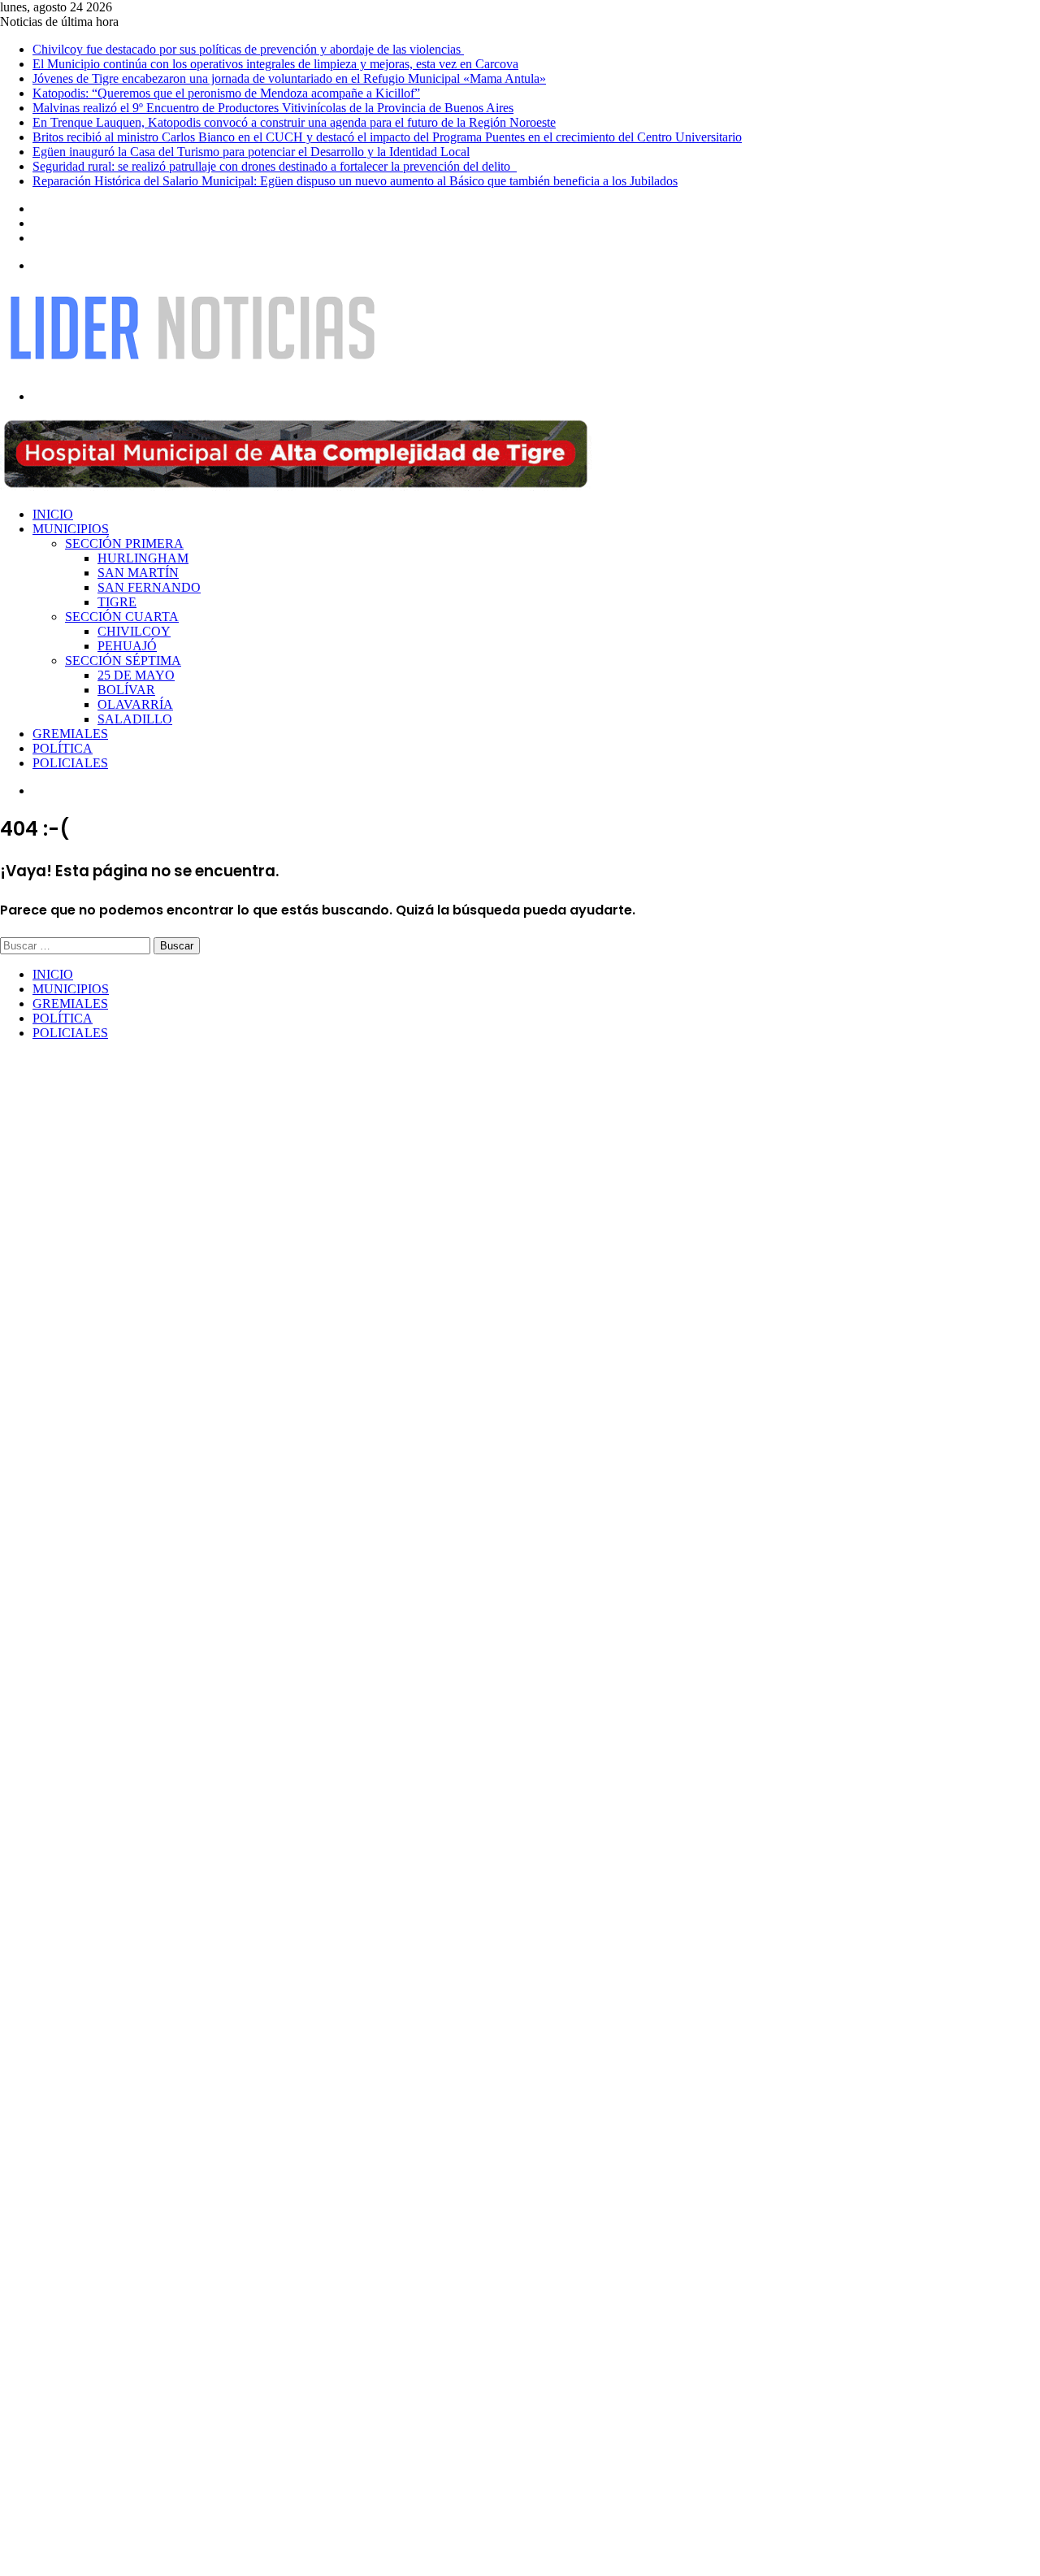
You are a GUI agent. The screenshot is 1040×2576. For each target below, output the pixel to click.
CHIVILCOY (134, 631)
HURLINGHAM (143, 558)
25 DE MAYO (136, 675)
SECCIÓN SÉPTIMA (123, 660)
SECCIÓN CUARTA (122, 617)
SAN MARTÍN (138, 573)
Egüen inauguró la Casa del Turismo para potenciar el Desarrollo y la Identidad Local (251, 152)
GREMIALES (70, 734)
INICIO (53, 514)
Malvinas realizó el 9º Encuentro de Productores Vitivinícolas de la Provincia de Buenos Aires (273, 108)
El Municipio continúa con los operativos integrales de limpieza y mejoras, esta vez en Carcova (275, 64)
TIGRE (117, 602)
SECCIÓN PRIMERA (124, 543)
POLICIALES (70, 763)
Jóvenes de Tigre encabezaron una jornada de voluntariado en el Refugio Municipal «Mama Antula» (289, 78)
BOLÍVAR (126, 690)
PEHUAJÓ (127, 646)
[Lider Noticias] (192, 369)
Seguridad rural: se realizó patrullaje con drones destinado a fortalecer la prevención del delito (275, 166)
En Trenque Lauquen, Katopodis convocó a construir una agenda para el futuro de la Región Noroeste (294, 122)
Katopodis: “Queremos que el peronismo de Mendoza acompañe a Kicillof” (226, 93)
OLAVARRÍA (135, 704)
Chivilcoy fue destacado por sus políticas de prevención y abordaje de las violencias (248, 49)
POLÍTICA (63, 748)
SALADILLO (135, 719)
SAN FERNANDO (149, 587)
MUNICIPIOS (71, 529)
